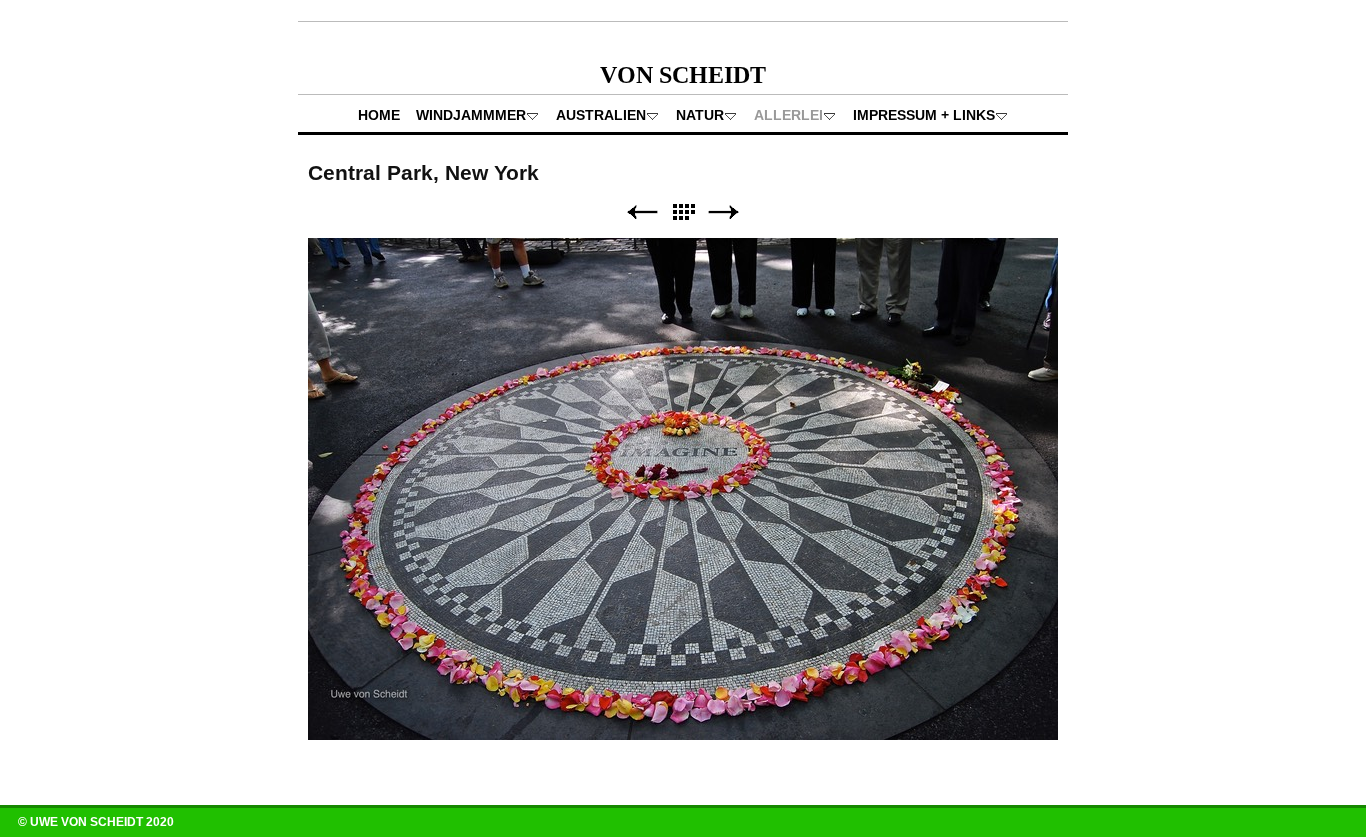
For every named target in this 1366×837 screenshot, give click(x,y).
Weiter (724, 212)
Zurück (642, 212)
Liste (683, 212)
